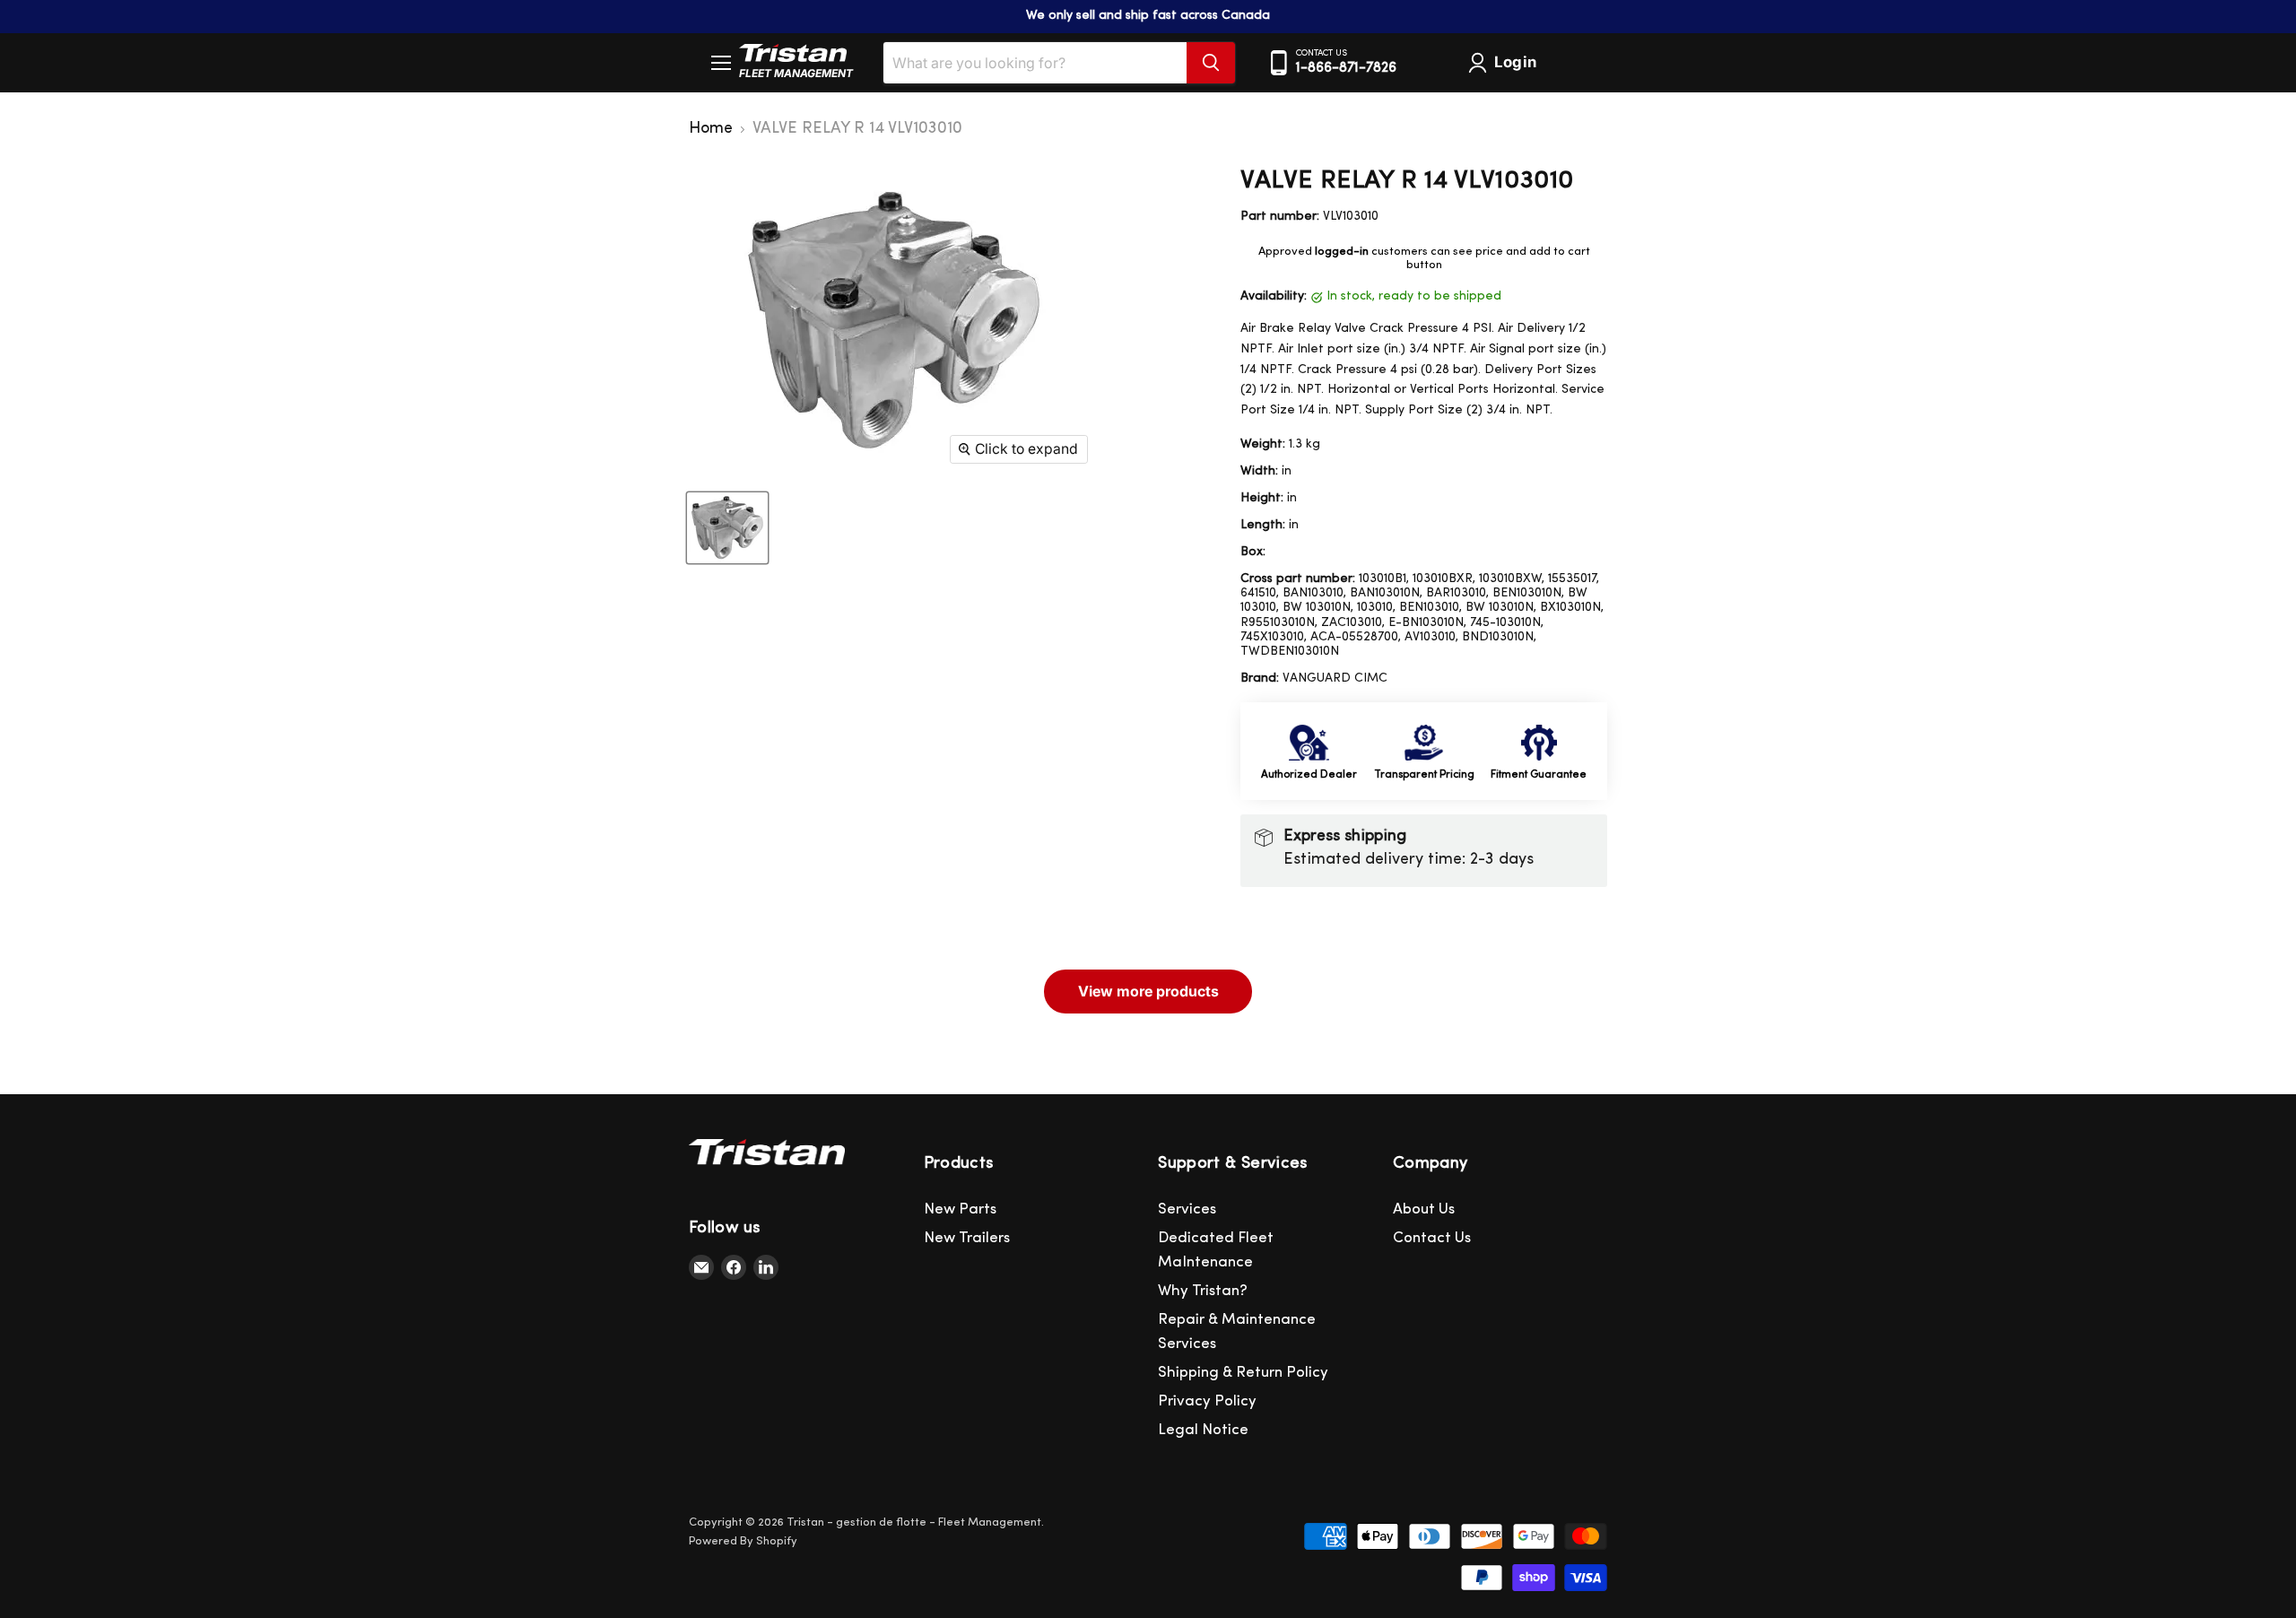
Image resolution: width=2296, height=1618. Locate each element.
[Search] (1211, 63)
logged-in (1342, 252)
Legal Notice (1203, 1430)
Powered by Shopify (743, 1541)
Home (711, 129)
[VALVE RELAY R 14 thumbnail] (727, 528)
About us (1424, 1209)
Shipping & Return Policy (1243, 1373)
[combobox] (1035, 63)
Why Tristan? (1203, 1291)
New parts (960, 1209)
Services (1187, 1209)
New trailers (967, 1238)
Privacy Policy (1207, 1401)
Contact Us (1432, 1238)
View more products (1148, 991)
